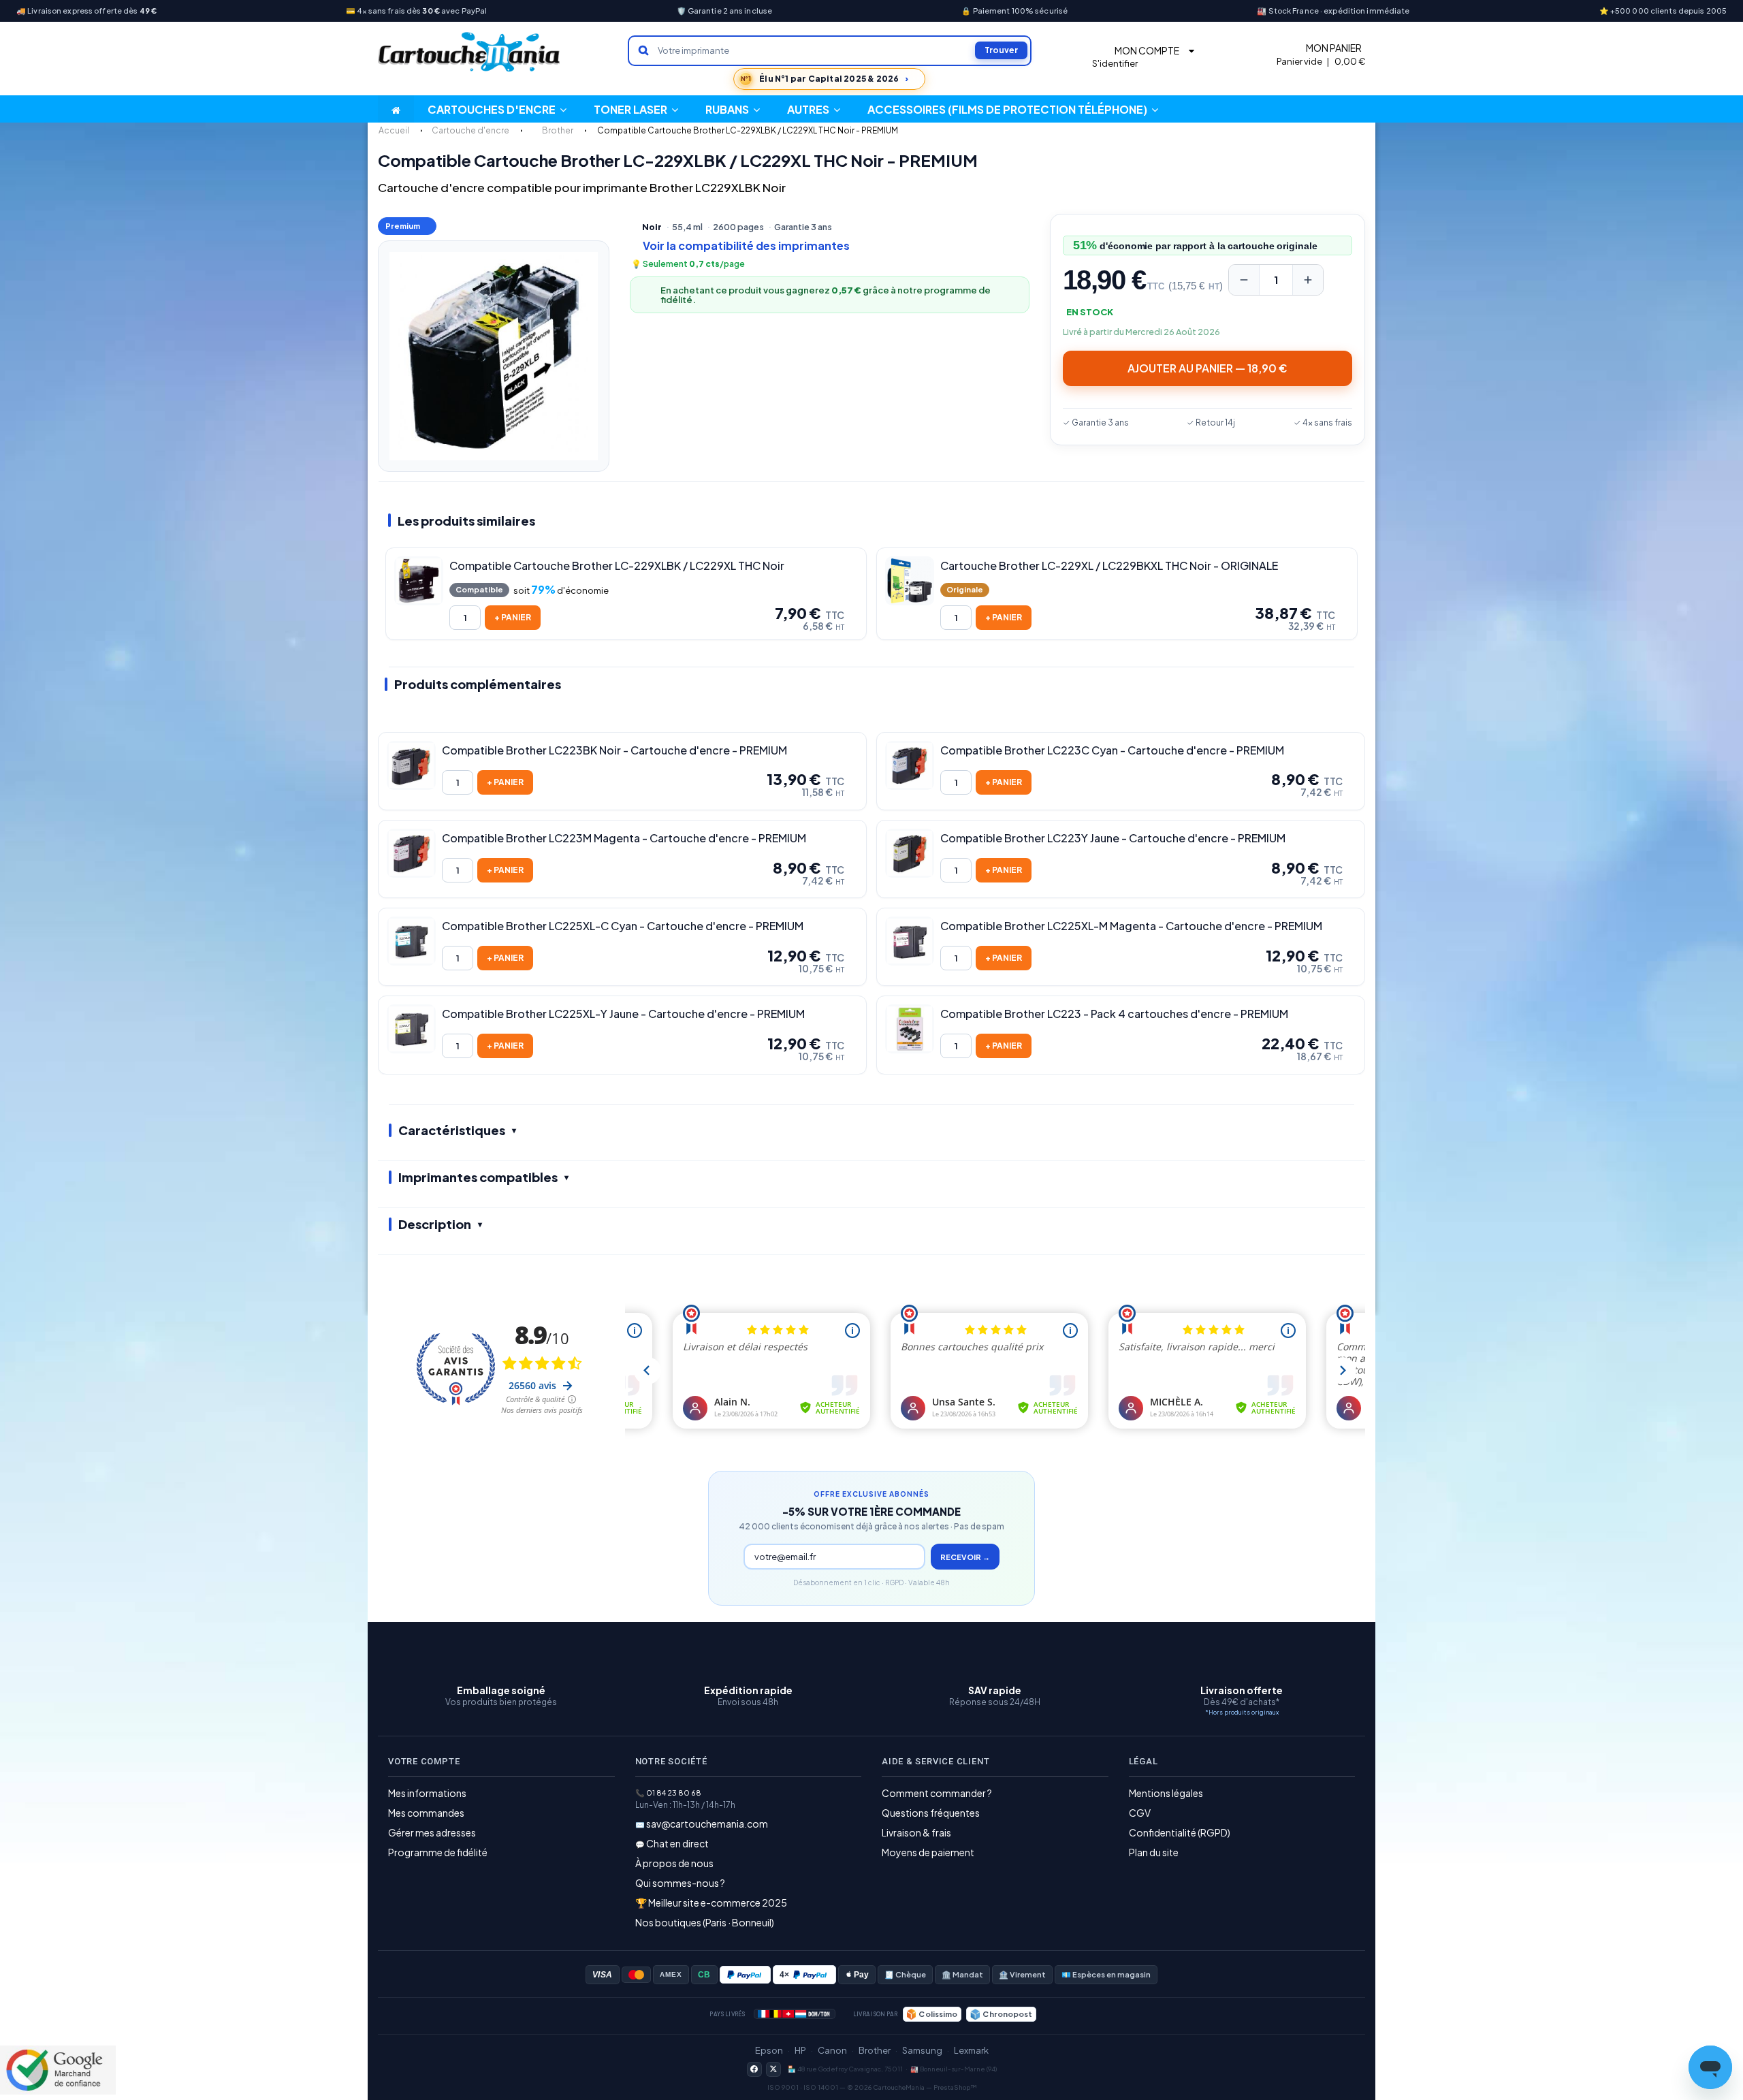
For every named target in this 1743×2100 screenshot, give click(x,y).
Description (435, 1224)
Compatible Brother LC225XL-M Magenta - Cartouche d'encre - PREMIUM (1131, 926)
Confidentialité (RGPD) (1180, 1832)
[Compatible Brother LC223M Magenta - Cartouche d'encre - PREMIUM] (411, 853)
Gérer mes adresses (432, 1832)
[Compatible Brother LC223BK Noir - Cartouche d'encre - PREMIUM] (411, 765)
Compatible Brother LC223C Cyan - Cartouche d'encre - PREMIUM (1112, 750)
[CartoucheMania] (470, 52)
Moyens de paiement (928, 1852)
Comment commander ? (937, 1793)
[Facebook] (754, 2069)
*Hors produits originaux (1242, 1712)
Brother (875, 2050)
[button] (814, 109)
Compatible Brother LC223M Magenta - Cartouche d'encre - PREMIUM (624, 838)
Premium (403, 226)
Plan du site (1154, 1852)
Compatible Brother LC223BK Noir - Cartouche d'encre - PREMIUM (614, 750)
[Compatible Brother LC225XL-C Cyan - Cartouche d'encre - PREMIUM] (411, 941)
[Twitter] (773, 2069)
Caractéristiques (452, 1130)
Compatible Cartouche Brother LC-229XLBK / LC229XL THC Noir (617, 566)
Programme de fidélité (438, 1852)
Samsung (922, 2050)
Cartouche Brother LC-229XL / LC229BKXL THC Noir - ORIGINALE (1109, 566)
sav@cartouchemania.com (707, 1824)
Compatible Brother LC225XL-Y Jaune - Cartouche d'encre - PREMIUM (623, 1014)
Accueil (394, 130)
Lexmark (971, 2050)
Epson (769, 2050)
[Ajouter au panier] (513, 618)
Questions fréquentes (931, 1813)
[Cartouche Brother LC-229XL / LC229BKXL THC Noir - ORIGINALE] (910, 581)
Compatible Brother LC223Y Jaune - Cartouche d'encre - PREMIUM (1113, 838)
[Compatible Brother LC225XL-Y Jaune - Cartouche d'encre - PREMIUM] (411, 1029)
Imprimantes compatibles (478, 1177)
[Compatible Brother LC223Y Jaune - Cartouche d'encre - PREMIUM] (910, 853)
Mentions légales (1166, 1793)
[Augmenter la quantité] (1308, 280)
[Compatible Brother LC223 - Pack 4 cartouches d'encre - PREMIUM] (910, 1029)
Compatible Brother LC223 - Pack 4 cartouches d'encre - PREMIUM (1114, 1014)
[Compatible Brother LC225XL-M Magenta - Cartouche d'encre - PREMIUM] (910, 941)
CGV (1140, 1813)
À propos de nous (674, 1863)
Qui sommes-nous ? (680, 1883)
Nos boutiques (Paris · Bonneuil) (705, 1922)
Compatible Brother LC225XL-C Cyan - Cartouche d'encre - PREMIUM (623, 926)
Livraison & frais (916, 1832)
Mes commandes (426, 1813)
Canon (832, 2050)
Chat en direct (677, 1843)
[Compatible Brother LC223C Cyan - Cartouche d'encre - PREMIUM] (910, 765)
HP (800, 2050)
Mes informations (427, 1793)
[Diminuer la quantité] (1244, 280)
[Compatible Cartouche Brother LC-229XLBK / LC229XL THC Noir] (419, 581)
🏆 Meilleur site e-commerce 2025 (711, 1903)
